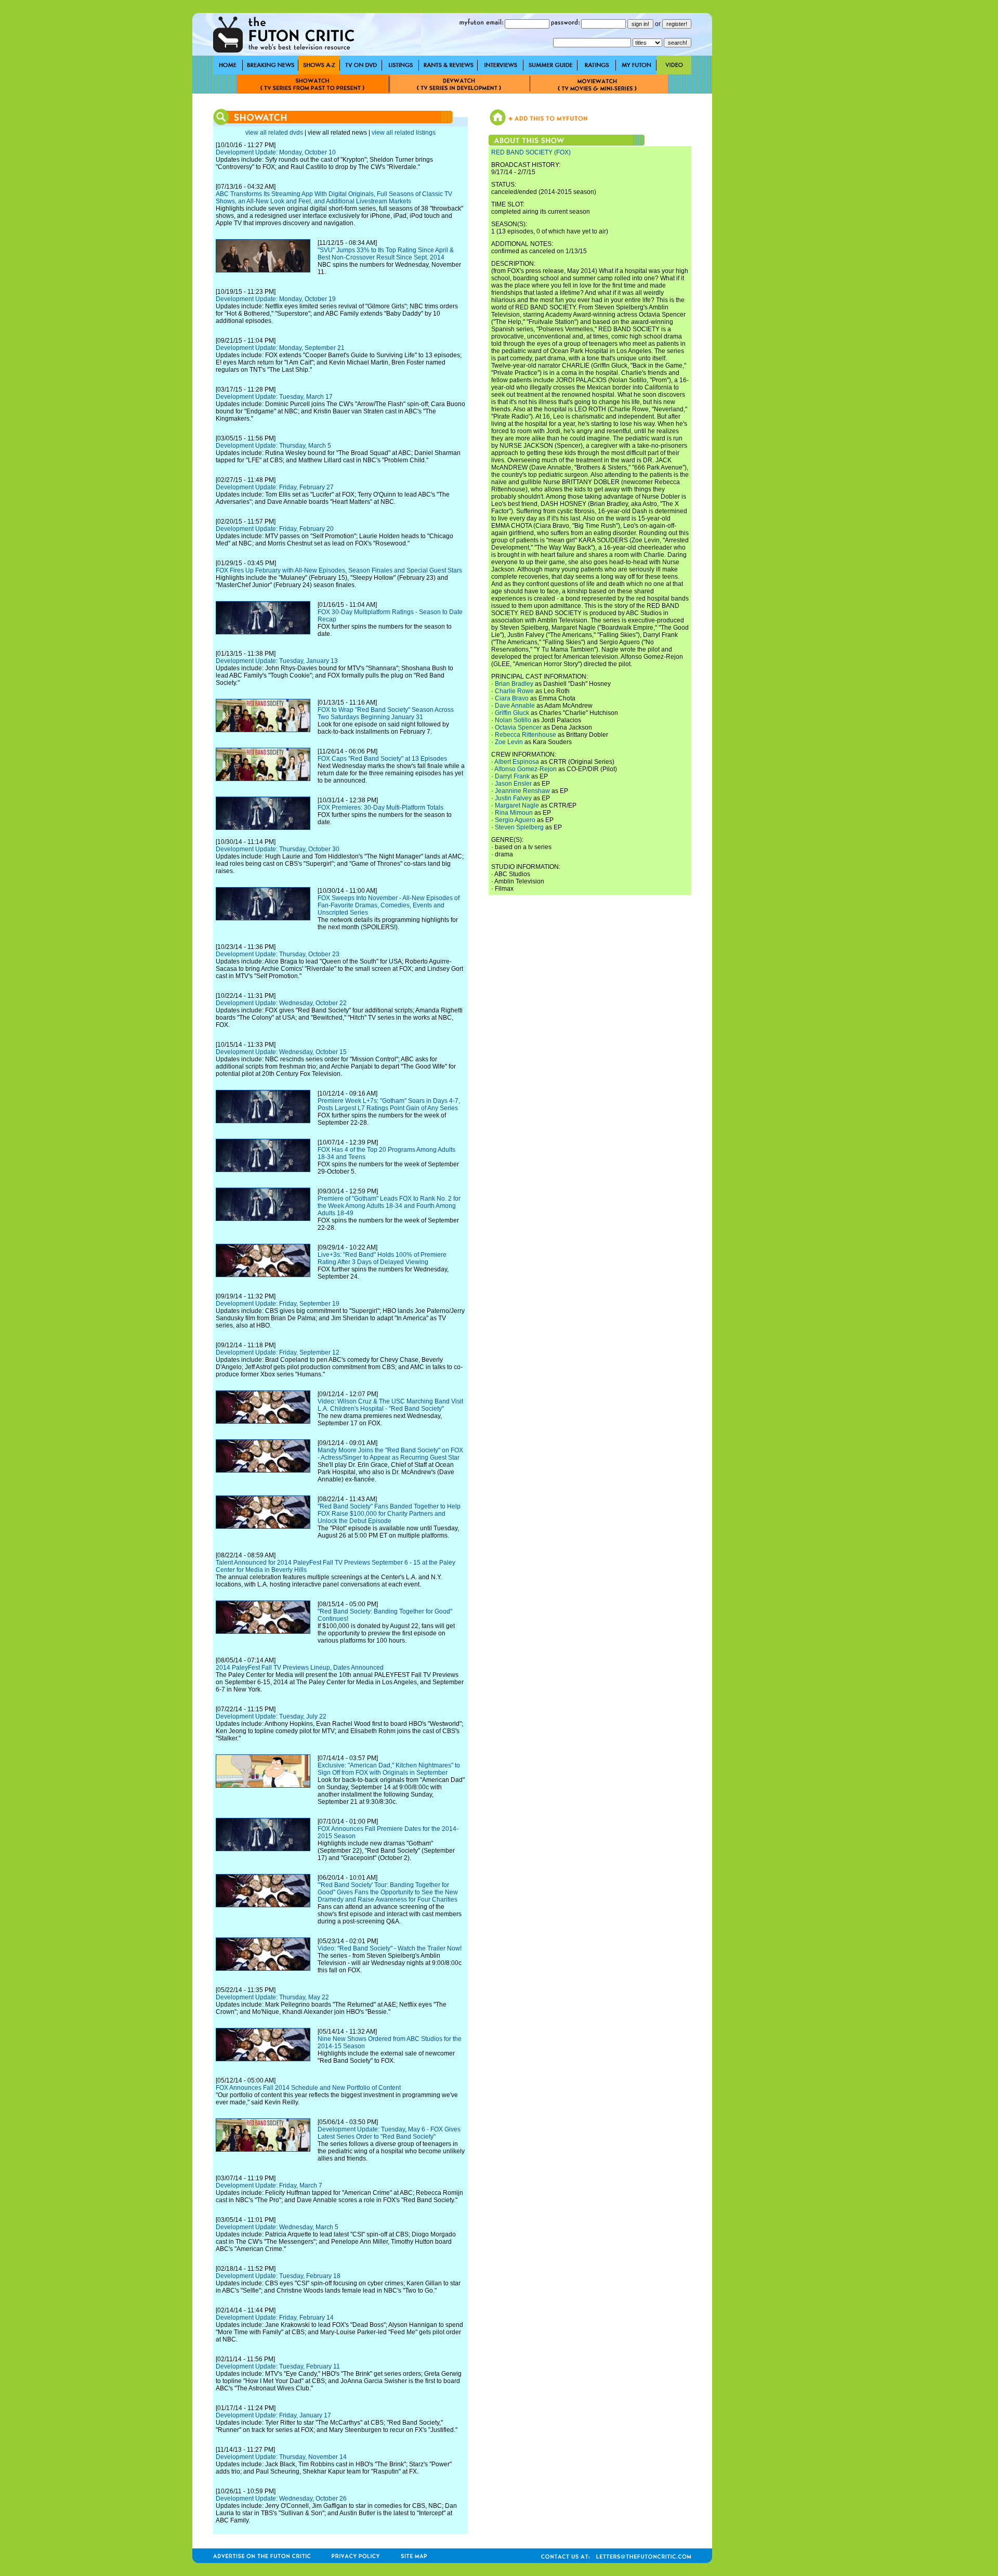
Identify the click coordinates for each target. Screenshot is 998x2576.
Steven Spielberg (519, 827)
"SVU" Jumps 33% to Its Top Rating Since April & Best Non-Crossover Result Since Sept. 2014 (386, 254)
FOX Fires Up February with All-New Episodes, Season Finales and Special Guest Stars (339, 570)
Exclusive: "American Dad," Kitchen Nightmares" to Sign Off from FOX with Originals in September (389, 1769)
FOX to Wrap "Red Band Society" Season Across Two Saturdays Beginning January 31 (386, 713)
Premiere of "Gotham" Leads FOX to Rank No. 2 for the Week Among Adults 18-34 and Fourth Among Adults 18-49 (389, 1206)
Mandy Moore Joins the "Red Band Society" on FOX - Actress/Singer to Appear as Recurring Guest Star (390, 1454)
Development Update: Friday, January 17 (273, 2415)
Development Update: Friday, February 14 (275, 2318)
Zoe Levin (509, 742)
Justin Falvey (513, 798)
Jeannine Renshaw (522, 791)
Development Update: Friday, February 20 (275, 529)
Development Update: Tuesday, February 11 (278, 2366)
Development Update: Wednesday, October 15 (281, 1052)
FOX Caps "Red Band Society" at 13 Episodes (382, 759)
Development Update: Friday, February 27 (275, 487)
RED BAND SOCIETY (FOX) (531, 152)
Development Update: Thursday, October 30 (278, 849)
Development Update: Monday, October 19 (276, 299)
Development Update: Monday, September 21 (280, 348)
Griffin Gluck (512, 713)
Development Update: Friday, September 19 (278, 1304)
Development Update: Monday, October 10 (276, 152)
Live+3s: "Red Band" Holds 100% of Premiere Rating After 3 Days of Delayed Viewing (382, 1258)
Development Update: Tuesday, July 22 (271, 1716)
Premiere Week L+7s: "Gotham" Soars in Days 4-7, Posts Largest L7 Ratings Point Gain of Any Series (389, 1104)
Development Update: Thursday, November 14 (281, 2457)
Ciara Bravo (512, 698)
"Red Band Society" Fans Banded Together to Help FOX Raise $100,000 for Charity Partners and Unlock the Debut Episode (389, 1514)
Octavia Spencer (518, 727)
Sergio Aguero (515, 820)
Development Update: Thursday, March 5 (273, 446)
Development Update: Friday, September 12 (278, 1352)
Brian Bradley (514, 684)
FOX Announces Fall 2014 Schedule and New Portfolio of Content (308, 2088)
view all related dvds (274, 133)
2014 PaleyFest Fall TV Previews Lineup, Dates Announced (300, 1668)
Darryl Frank (512, 776)
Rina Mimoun (514, 813)
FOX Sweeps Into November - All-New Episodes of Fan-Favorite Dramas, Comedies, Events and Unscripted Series (389, 905)
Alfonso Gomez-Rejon (526, 769)
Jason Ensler (513, 784)
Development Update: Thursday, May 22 (272, 1997)
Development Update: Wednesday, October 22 (281, 1003)
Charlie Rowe (514, 691)
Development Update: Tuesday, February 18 (278, 2276)
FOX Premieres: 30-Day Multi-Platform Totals (380, 808)
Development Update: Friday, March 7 (269, 2185)
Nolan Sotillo (513, 720)
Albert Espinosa (517, 762)
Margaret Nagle (517, 805)
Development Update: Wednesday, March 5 (277, 2227)
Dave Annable (515, 706)
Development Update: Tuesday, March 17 (274, 397)
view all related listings (404, 133)
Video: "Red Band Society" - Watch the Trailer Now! (390, 1948)
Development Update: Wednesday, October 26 (281, 2499)
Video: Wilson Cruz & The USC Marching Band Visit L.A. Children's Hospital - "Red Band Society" (390, 1405)
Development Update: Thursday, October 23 (278, 954)
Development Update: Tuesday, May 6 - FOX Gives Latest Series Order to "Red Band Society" (389, 2133)
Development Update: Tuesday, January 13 (277, 661)
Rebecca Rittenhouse (526, 735)
